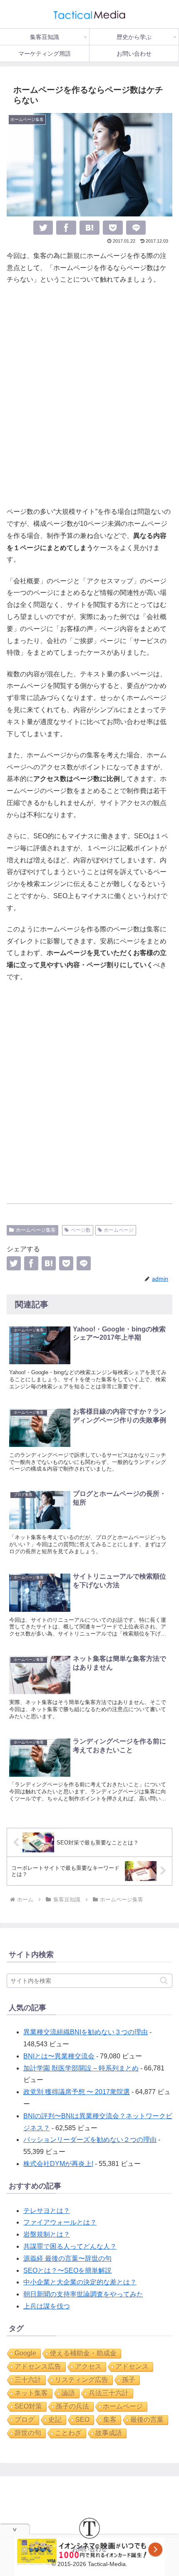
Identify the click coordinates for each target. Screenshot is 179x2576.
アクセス (88, 2366)
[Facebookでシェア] (66, 228)
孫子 (129, 2380)
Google (25, 2353)
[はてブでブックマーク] (89, 228)
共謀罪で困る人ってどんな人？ (70, 2246)
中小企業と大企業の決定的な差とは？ (80, 2282)
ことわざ (68, 2433)
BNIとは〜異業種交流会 (59, 2056)
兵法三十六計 (109, 2393)
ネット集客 (31, 2393)
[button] (164, 1980)
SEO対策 (28, 2406)
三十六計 (28, 2380)
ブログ (25, 2420)
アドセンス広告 (38, 2366)
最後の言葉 (147, 2420)
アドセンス (132, 2366)
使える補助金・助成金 (83, 2353)
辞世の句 (28, 2433)
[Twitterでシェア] (43, 228)
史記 (55, 2420)
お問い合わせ (89, 2549)
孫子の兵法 (72, 2406)
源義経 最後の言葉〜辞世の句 (67, 2258)
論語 (68, 2393)
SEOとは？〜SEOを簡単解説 (67, 2270)
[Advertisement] (89, 396)
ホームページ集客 (36, 1230)
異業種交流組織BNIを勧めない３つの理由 (86, 2032)
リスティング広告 (82, 2380)
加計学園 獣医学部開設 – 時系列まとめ (81, 2068)
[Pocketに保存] (113, 228)
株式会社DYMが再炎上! (58, 2164)
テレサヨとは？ (47, 2211)
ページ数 (81, 1230)
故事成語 (109, 2433)
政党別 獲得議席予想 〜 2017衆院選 (77, 2092)
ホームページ (119, 1230)
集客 (110, 2420)
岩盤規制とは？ (47, 2234)
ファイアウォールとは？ (60, 2222)
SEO (82, 2420)
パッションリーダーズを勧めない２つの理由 (90, 2140)
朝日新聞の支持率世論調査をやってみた (83, 2294)
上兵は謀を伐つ (47, 2306)
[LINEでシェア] (136, 228)
